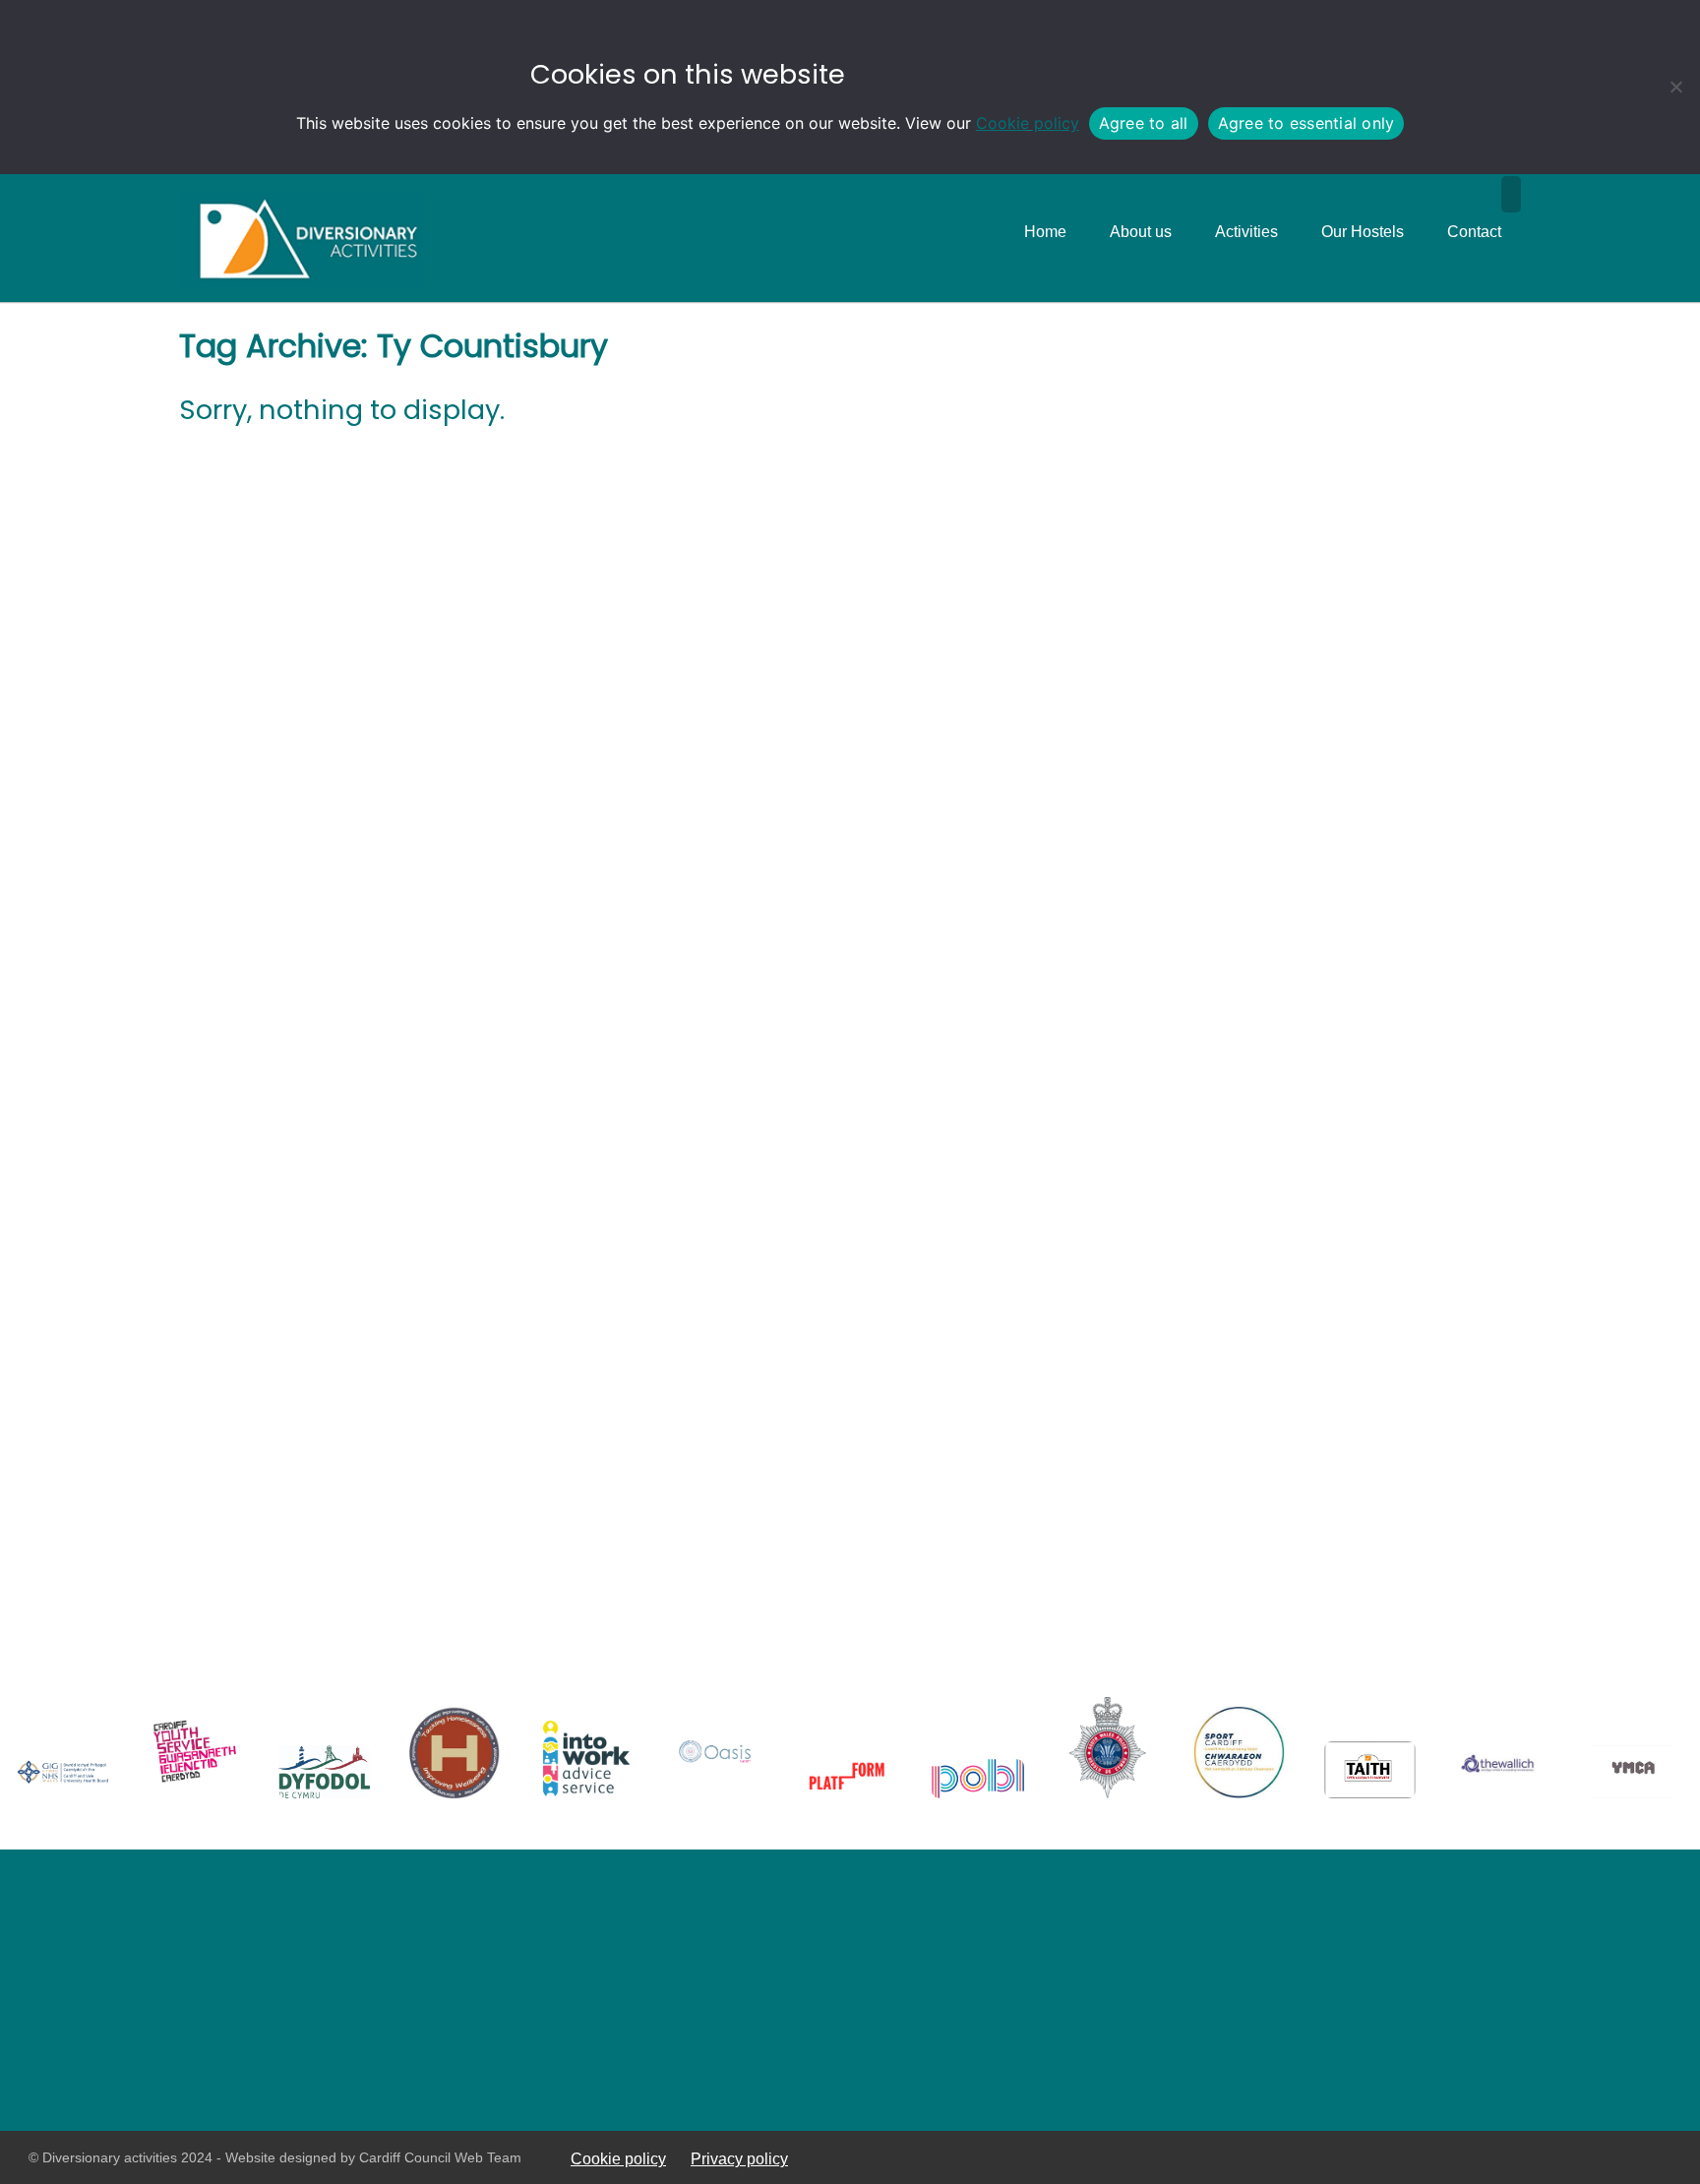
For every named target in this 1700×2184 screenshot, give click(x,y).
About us (1141, 232)
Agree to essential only (1306, 123)
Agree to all (1144, 123)
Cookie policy (1028, 123)
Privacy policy (739, 2158)
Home (1045, 232)
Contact (1474, 232)
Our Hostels (1363, 232)
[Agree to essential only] (1675, 87)
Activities (1246, 232)
